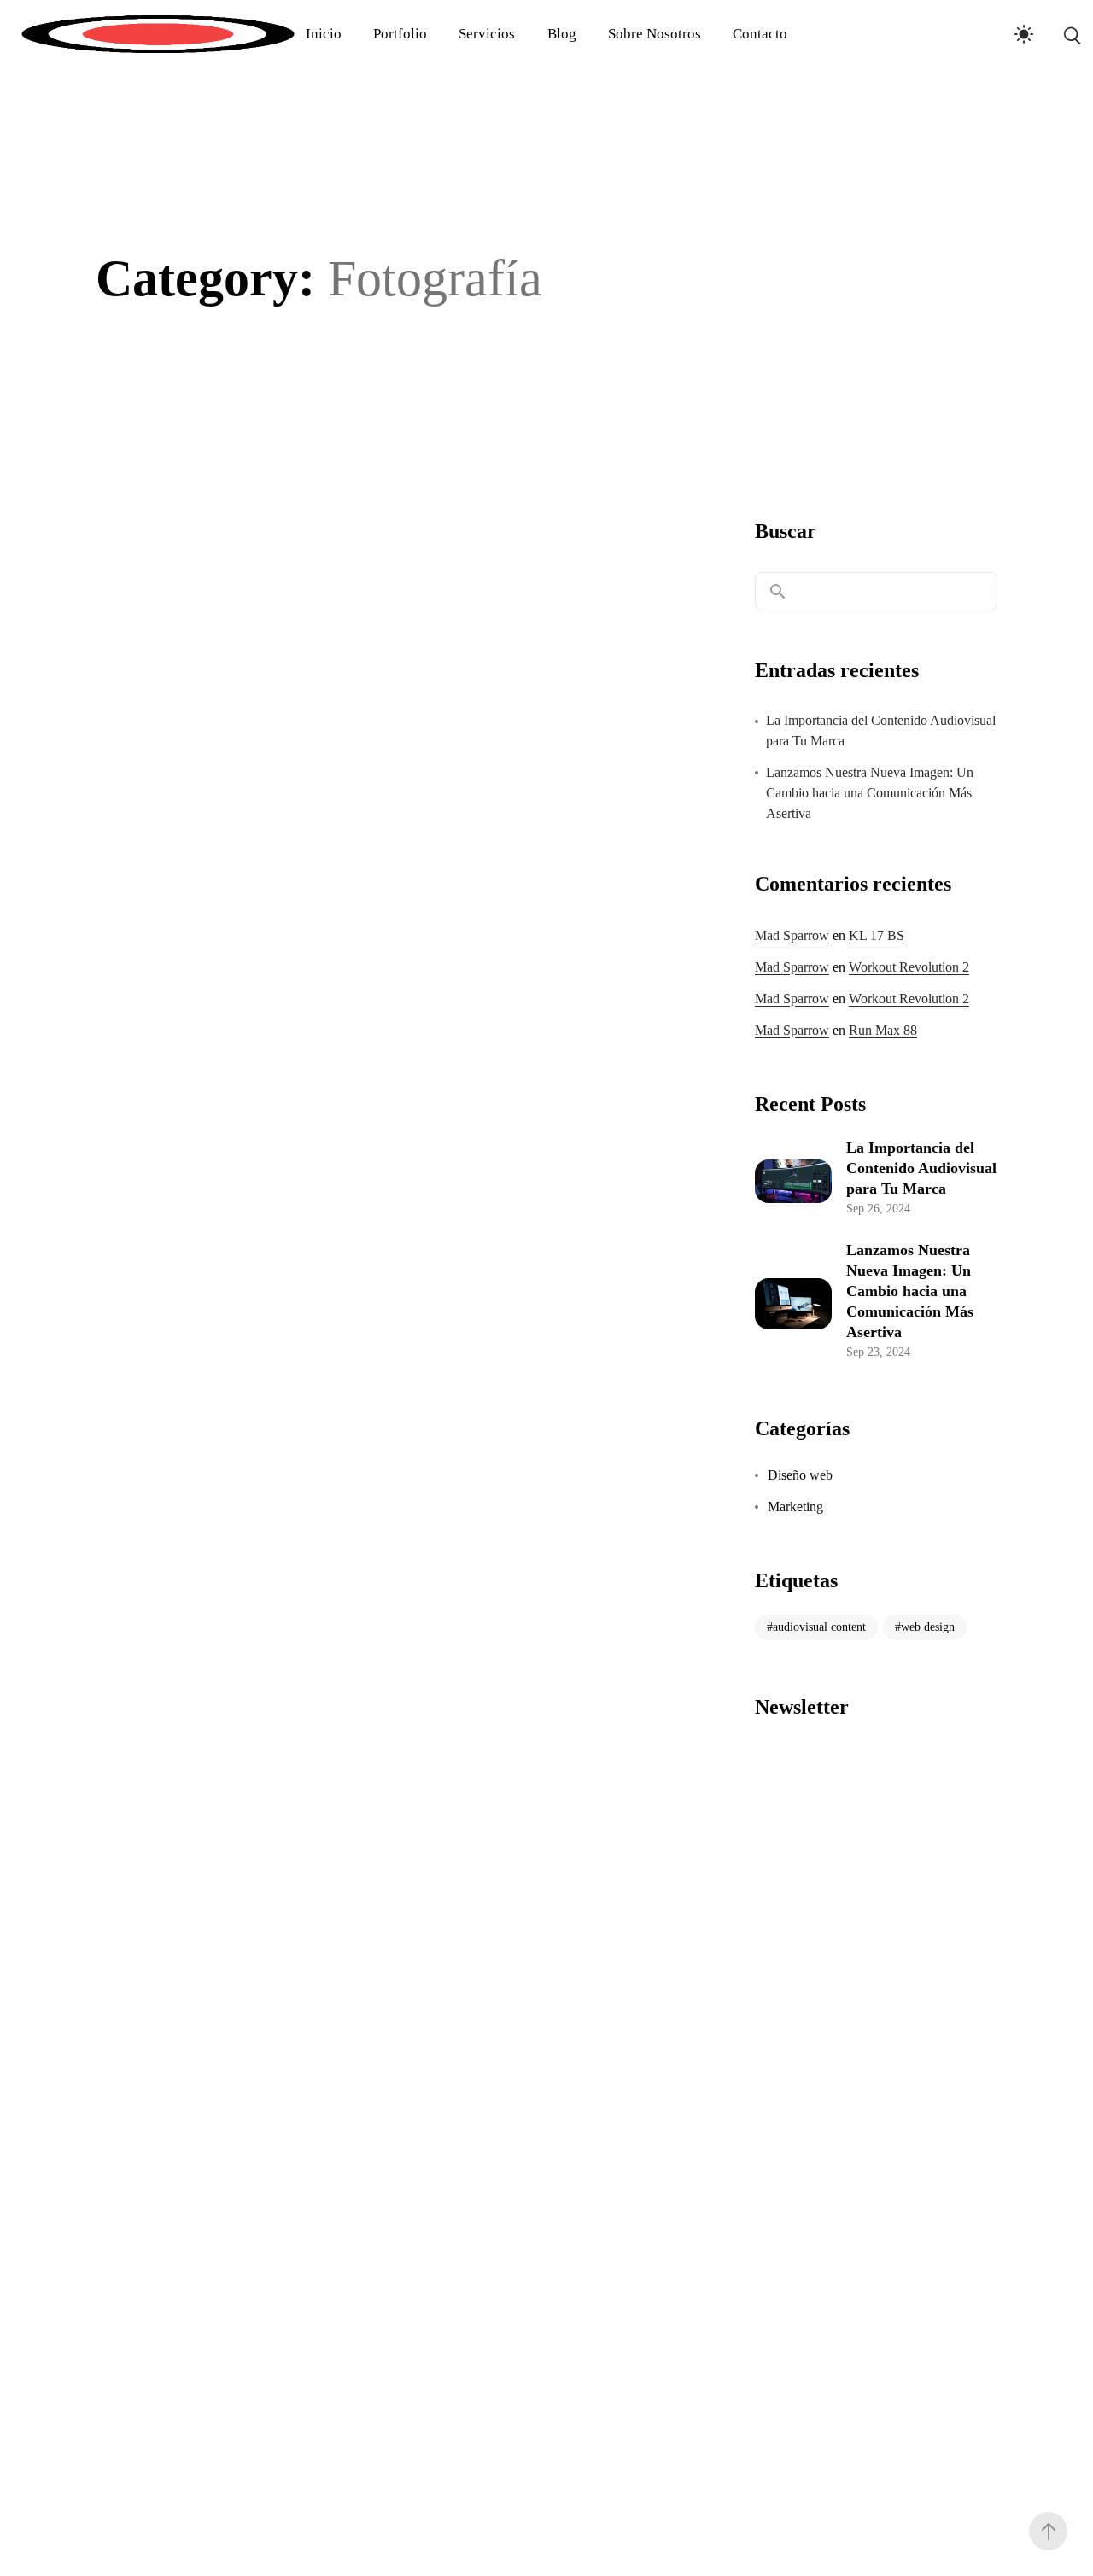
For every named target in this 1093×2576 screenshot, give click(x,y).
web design (928, 1627)
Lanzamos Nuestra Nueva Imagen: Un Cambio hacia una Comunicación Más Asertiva (870, 793)
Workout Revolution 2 (909, 967)
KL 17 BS (877, 935)
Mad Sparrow (792, 935)
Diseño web (800, 1475)
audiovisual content (819, 1627)
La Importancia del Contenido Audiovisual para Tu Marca (881, 730)
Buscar (786, 531)
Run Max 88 (883, 1030)
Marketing (795, 1507)
